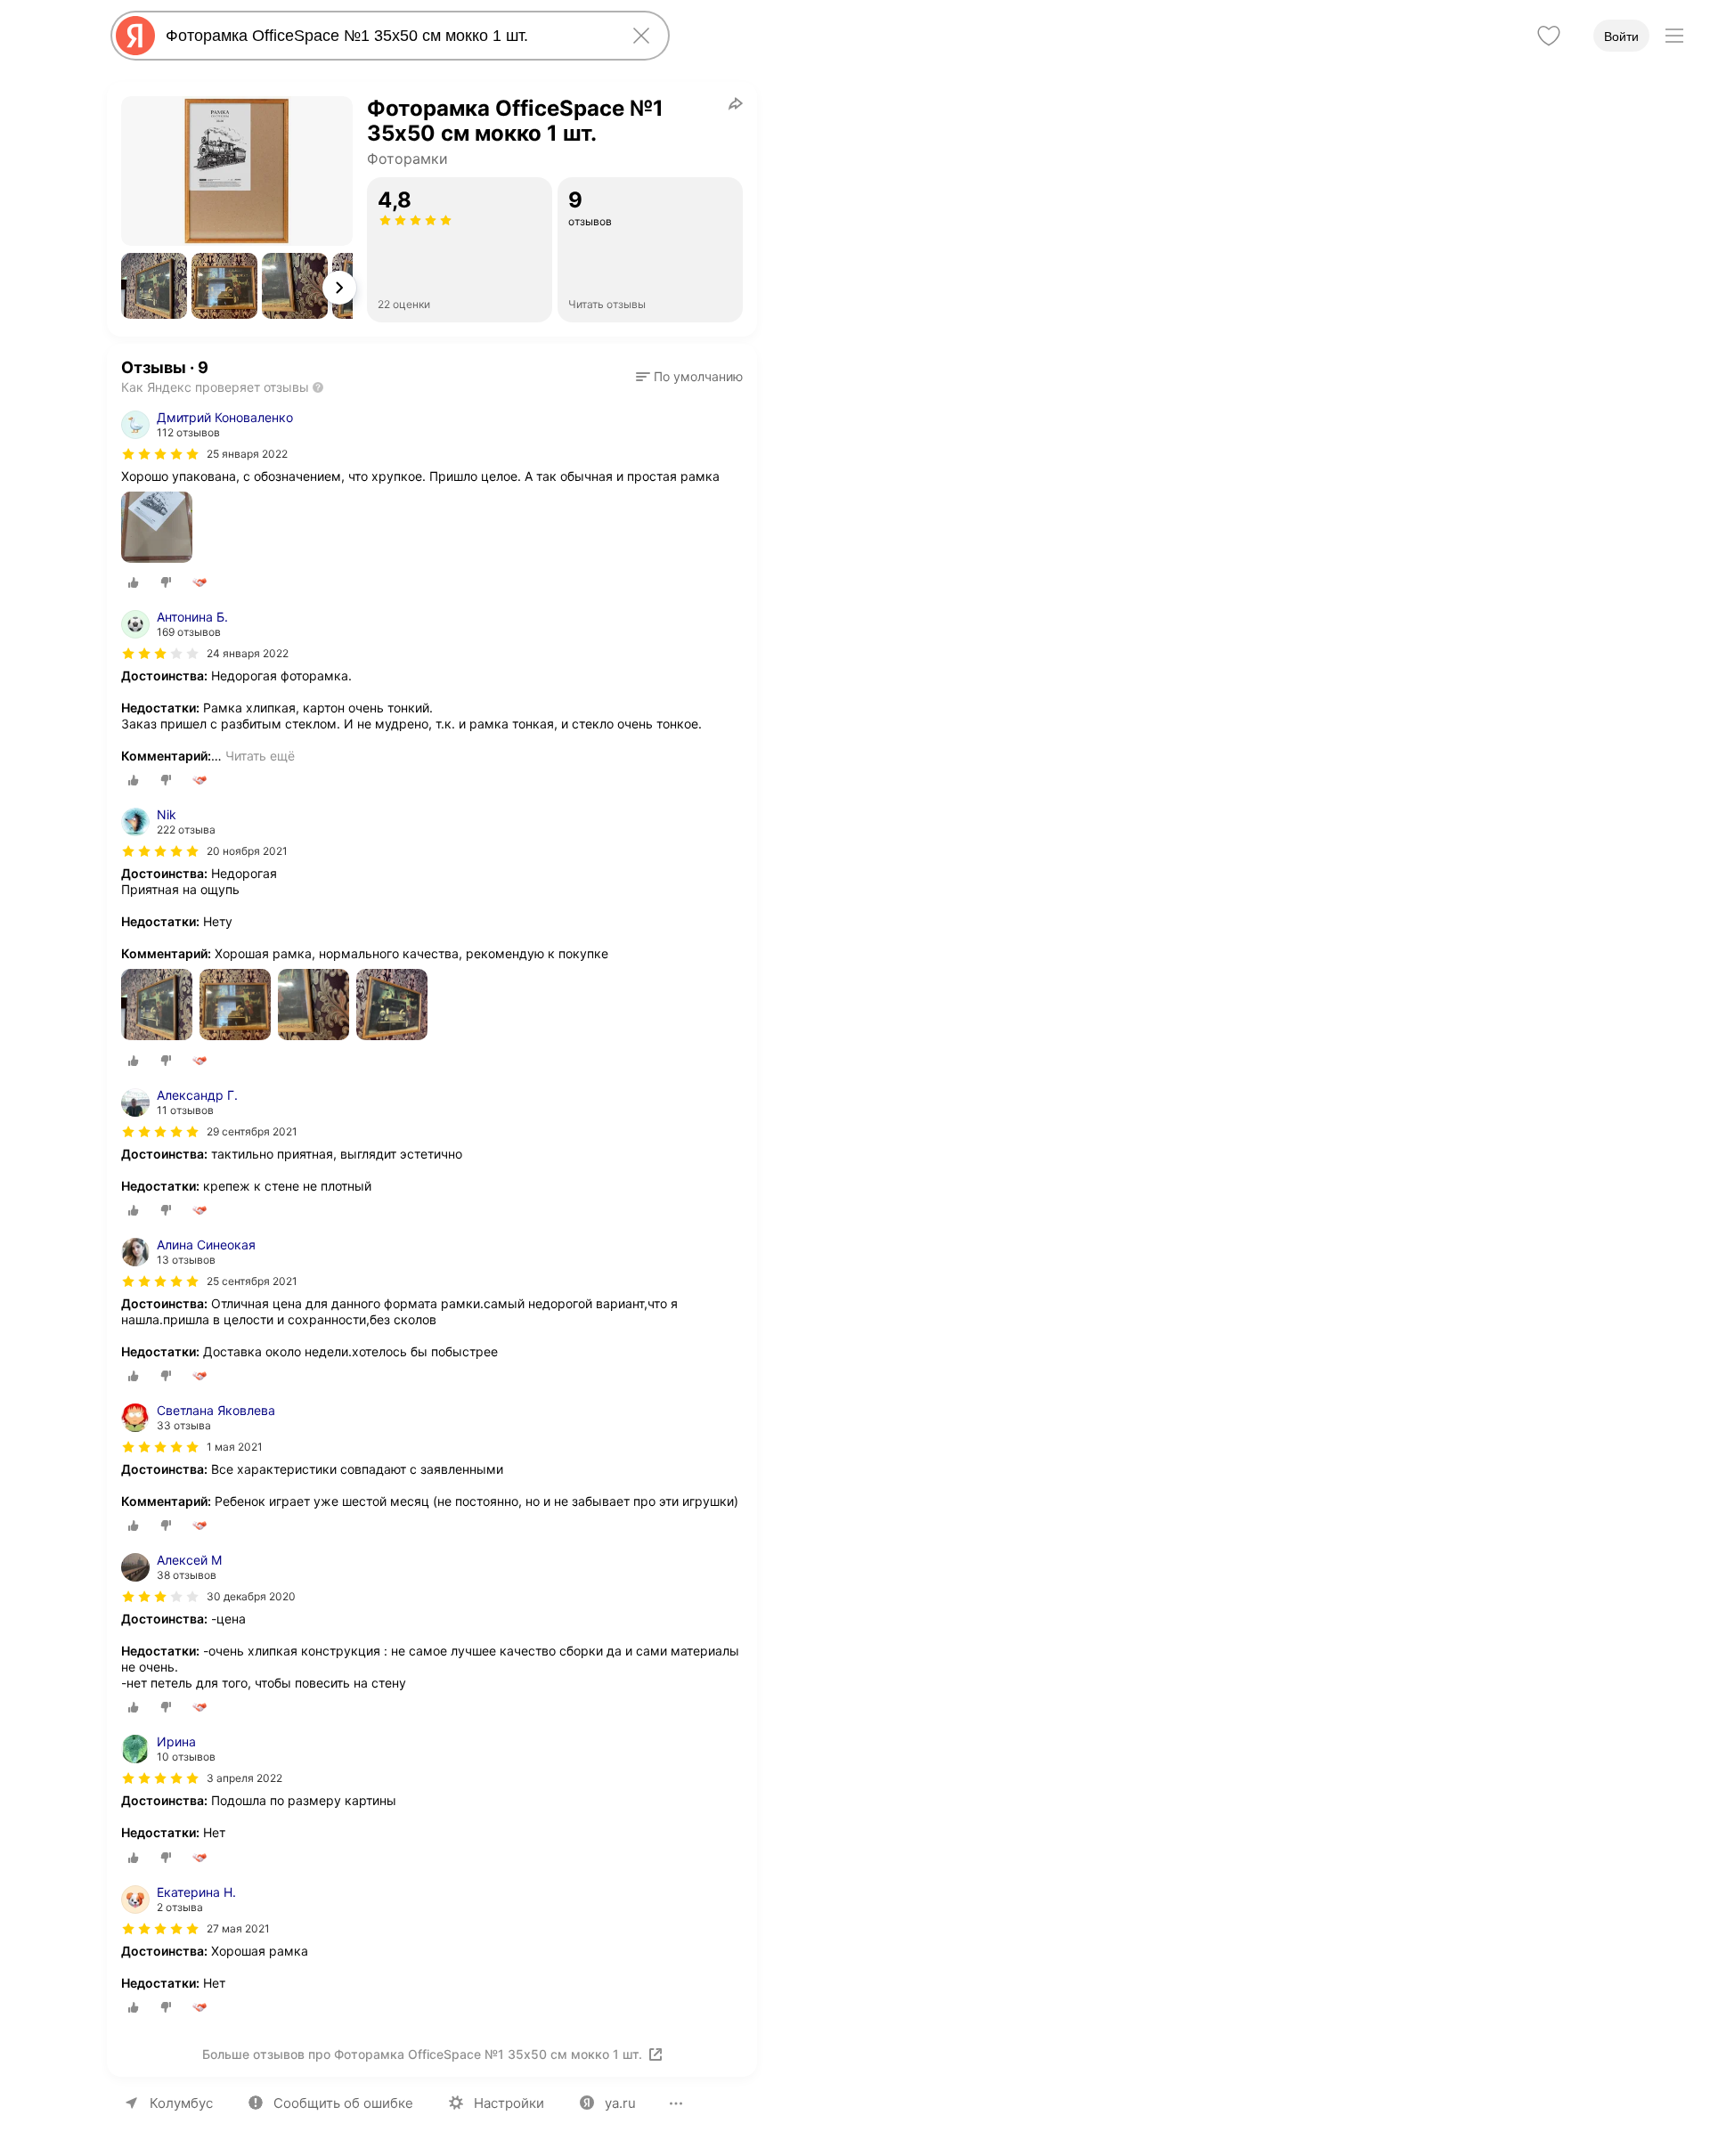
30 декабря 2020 (251, 1596)
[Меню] (1674, 36)
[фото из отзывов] (157, 529)
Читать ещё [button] (260, 756)
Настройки (509, 2103)
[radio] (134, 582)
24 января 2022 (248, 653)
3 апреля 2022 (244, 1778)
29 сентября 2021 (252, 1131)
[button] (154, 286)
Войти (1621, 37)
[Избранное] (1549, 36)
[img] (160, 454)
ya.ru (620, 2103)
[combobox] (387, 36)
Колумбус (181, 2103)
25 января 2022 (247, 454)
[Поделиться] (736, 103)
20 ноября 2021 (247, 851)
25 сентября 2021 (252, 1281)
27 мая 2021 (238, 1928)
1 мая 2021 (235, 1447)
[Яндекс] (135, 36)
